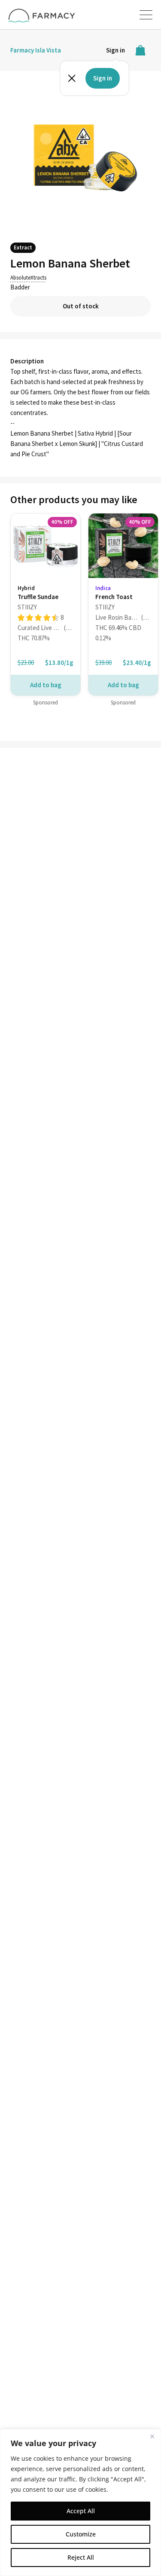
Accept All (81, 2511)
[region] (80, 2502)
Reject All (81, 2557)
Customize (81, 2534)
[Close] (152, 2436)
